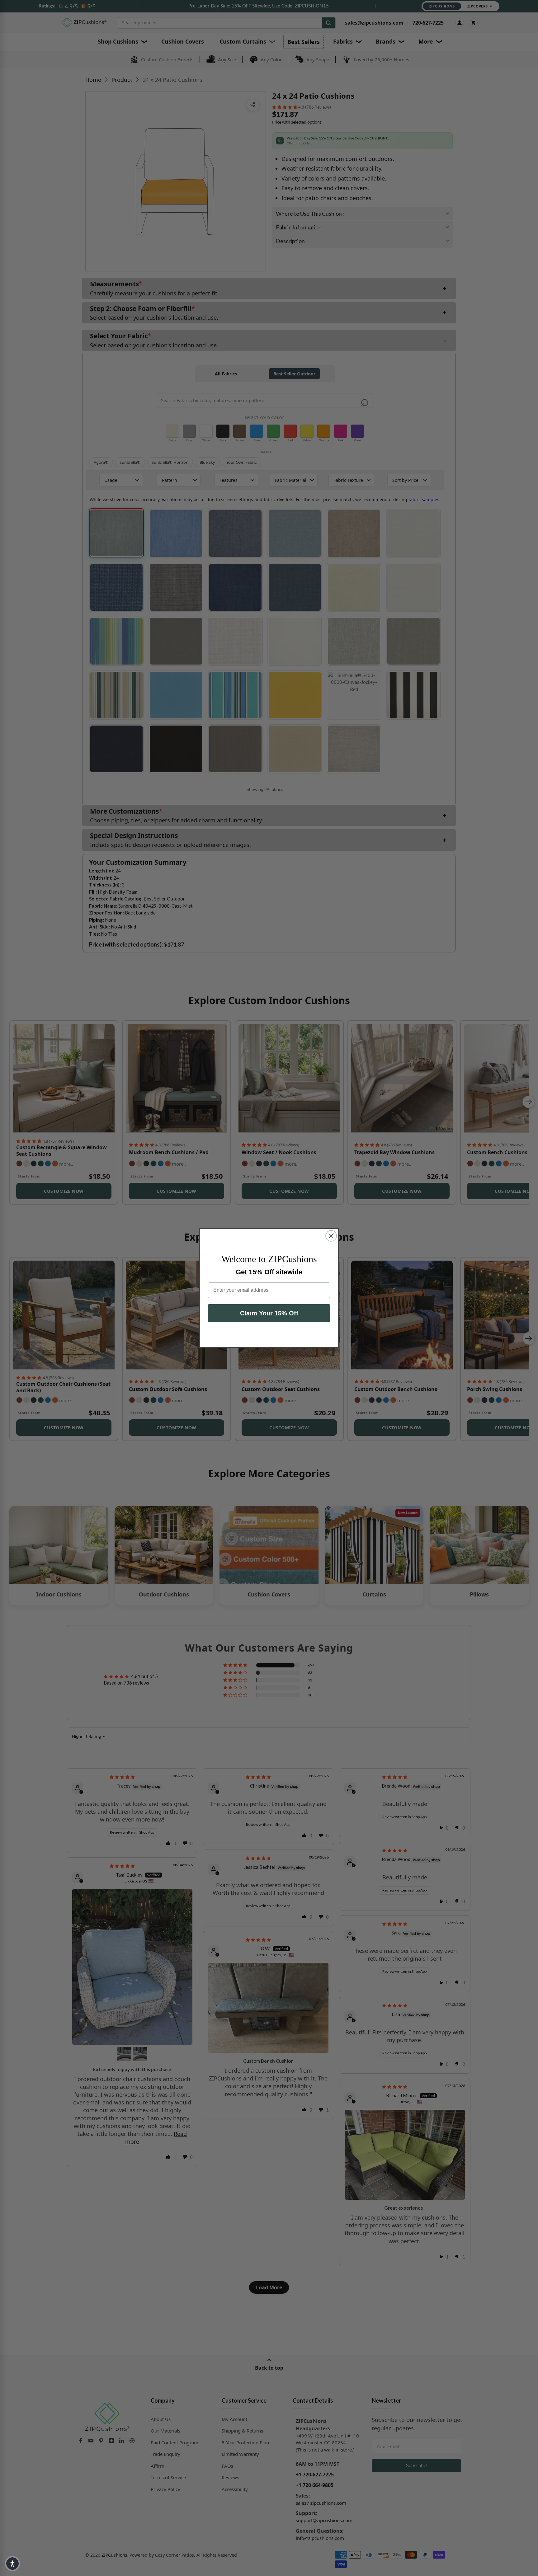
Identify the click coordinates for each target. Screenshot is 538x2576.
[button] (12, 2564)
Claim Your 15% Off (269, 1313)
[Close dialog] (331, 1236)
